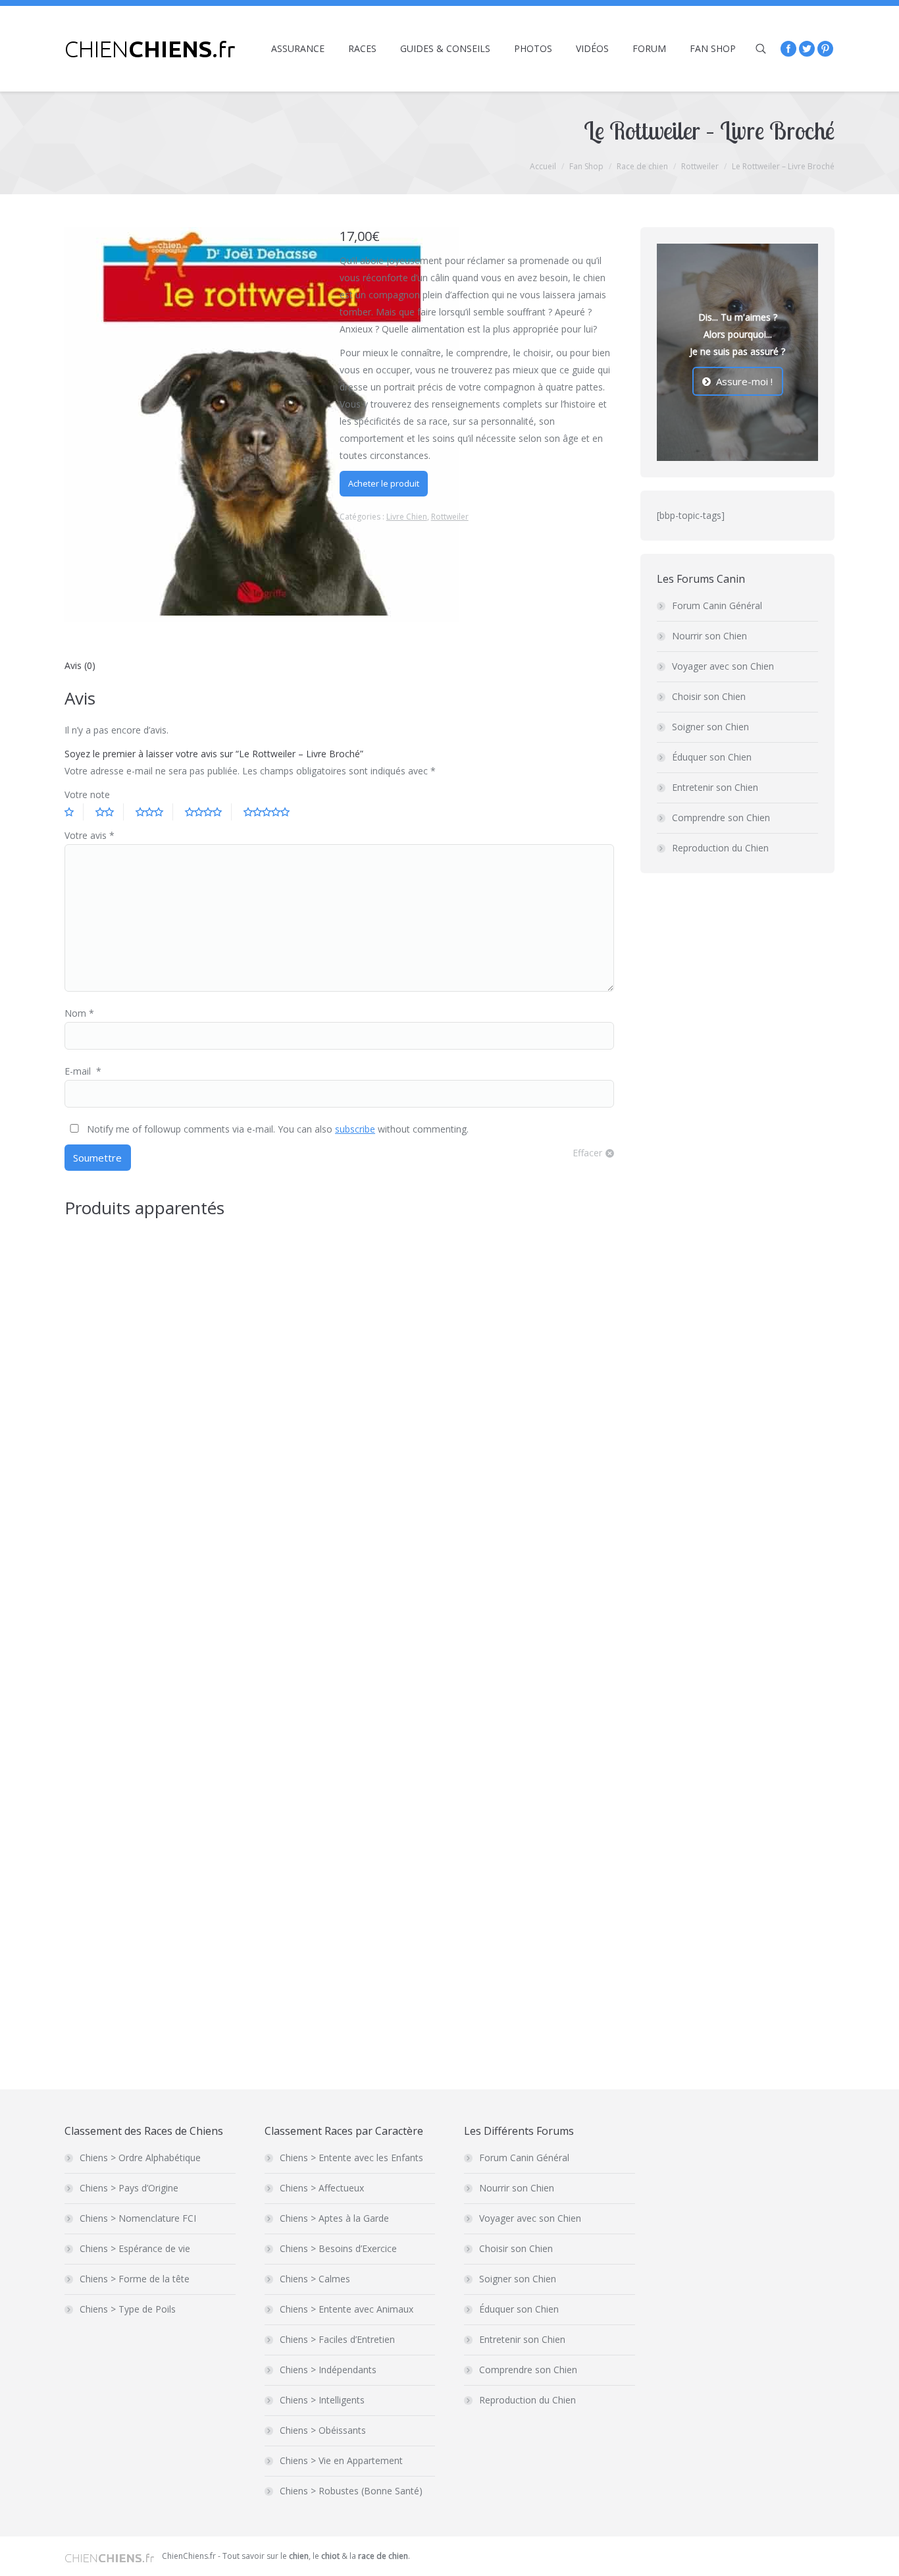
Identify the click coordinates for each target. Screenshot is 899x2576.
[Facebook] (788, 49)
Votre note (87, 794)
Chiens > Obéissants (323, 2430)
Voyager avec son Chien (723, 666)
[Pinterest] (825, 49)
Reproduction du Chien (720, 848)
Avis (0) (80, 665)
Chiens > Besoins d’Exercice (338, 2248)
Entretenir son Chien (715, 787)
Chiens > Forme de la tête (135, 2279)
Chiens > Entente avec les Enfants (351, 2158)
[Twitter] (807, 49)
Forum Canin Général (717, 605)
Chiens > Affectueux (322, 2188)
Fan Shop (586, 166)
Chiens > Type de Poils (128, 2309)
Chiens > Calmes (315, 2279)
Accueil (543, 166)
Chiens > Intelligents (322, 2400)
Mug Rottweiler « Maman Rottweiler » (157, 1712)
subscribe (355, 1129)
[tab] (80, 666)
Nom (79, 1013)
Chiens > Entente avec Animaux (347, 2309)
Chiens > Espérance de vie (135, 2248)
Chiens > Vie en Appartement (341, 2460)
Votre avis (90, 835)
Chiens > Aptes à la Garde (334, 2218)
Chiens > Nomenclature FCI (138, 2218)
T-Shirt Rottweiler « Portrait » (361, 1457)
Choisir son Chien (709, 696)
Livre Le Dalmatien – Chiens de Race (153, 1457)
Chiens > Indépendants (328, 2370)
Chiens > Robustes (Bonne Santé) (351, 2491)
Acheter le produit (384, 483)
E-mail (83, 1071)
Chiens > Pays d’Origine (129, 2188)
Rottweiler (700, 166)
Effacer (587, 1153)
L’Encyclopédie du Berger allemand (150, 2021)
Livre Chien (407, 517)
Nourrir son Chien (709, 636)
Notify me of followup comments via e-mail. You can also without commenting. (276, 1129)
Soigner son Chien (710, 727)
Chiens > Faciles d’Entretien (337, 2339)
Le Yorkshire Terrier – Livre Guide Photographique (414, 1766)
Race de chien (642, 166)
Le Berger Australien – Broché (363, 2021)
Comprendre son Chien (721, 818)
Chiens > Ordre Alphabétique (140, 2158)
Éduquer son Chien (712, 757)
